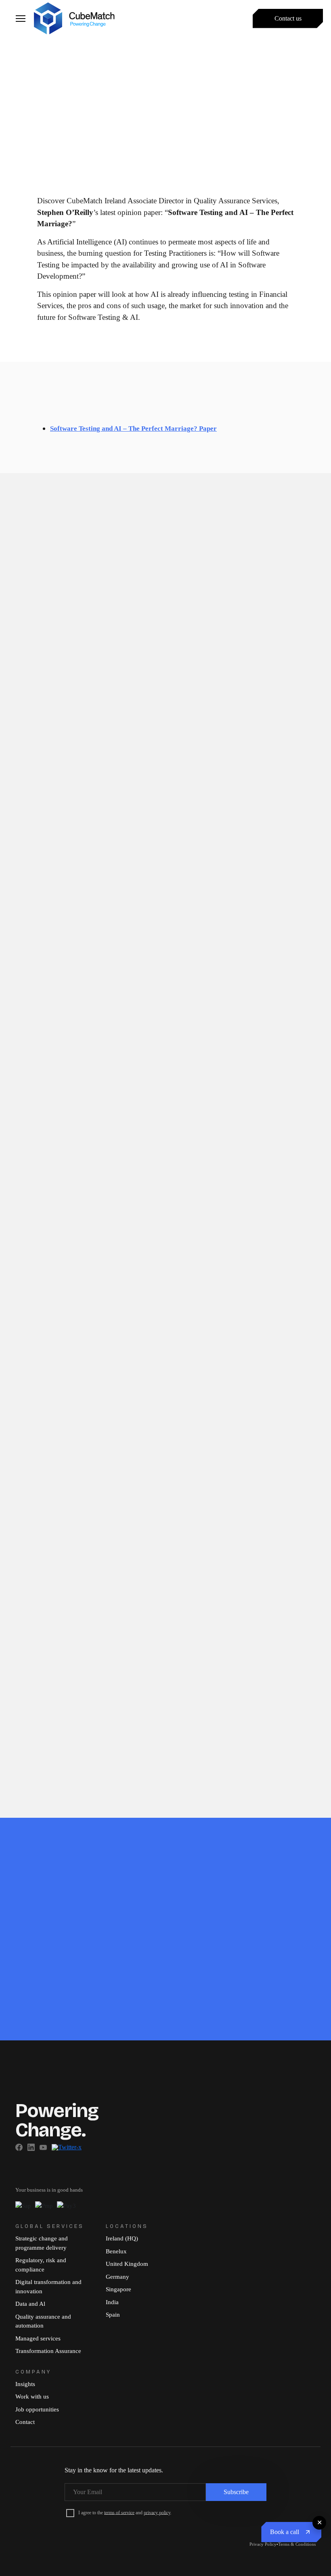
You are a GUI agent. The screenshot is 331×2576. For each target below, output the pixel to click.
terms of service (119, 2512)
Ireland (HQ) (122, 2238)
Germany (117, 2277)
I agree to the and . (125, 2512)
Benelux (116, 2251)
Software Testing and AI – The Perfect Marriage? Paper (133, 429)
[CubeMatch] (74, 17)
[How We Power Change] (59, 518)
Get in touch (39, 2020)
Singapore (118, 2289)
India (112, 2302)
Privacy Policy (263, 2544)
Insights (25, 2384)
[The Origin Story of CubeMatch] (165, 518)
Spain (113, 2315)
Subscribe (236, 2492)
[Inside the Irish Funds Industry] (59, 571)
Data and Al (30, 2304)
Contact (25, 2422)
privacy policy (157, 2512)
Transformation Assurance (48, 2351)
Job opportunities (37, 2409)
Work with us (32, 2397)
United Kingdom (127, 2264)
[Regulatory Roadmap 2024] (272, 1531)
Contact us (288, 18)
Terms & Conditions (297, 2544)
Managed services (38, 2338)
